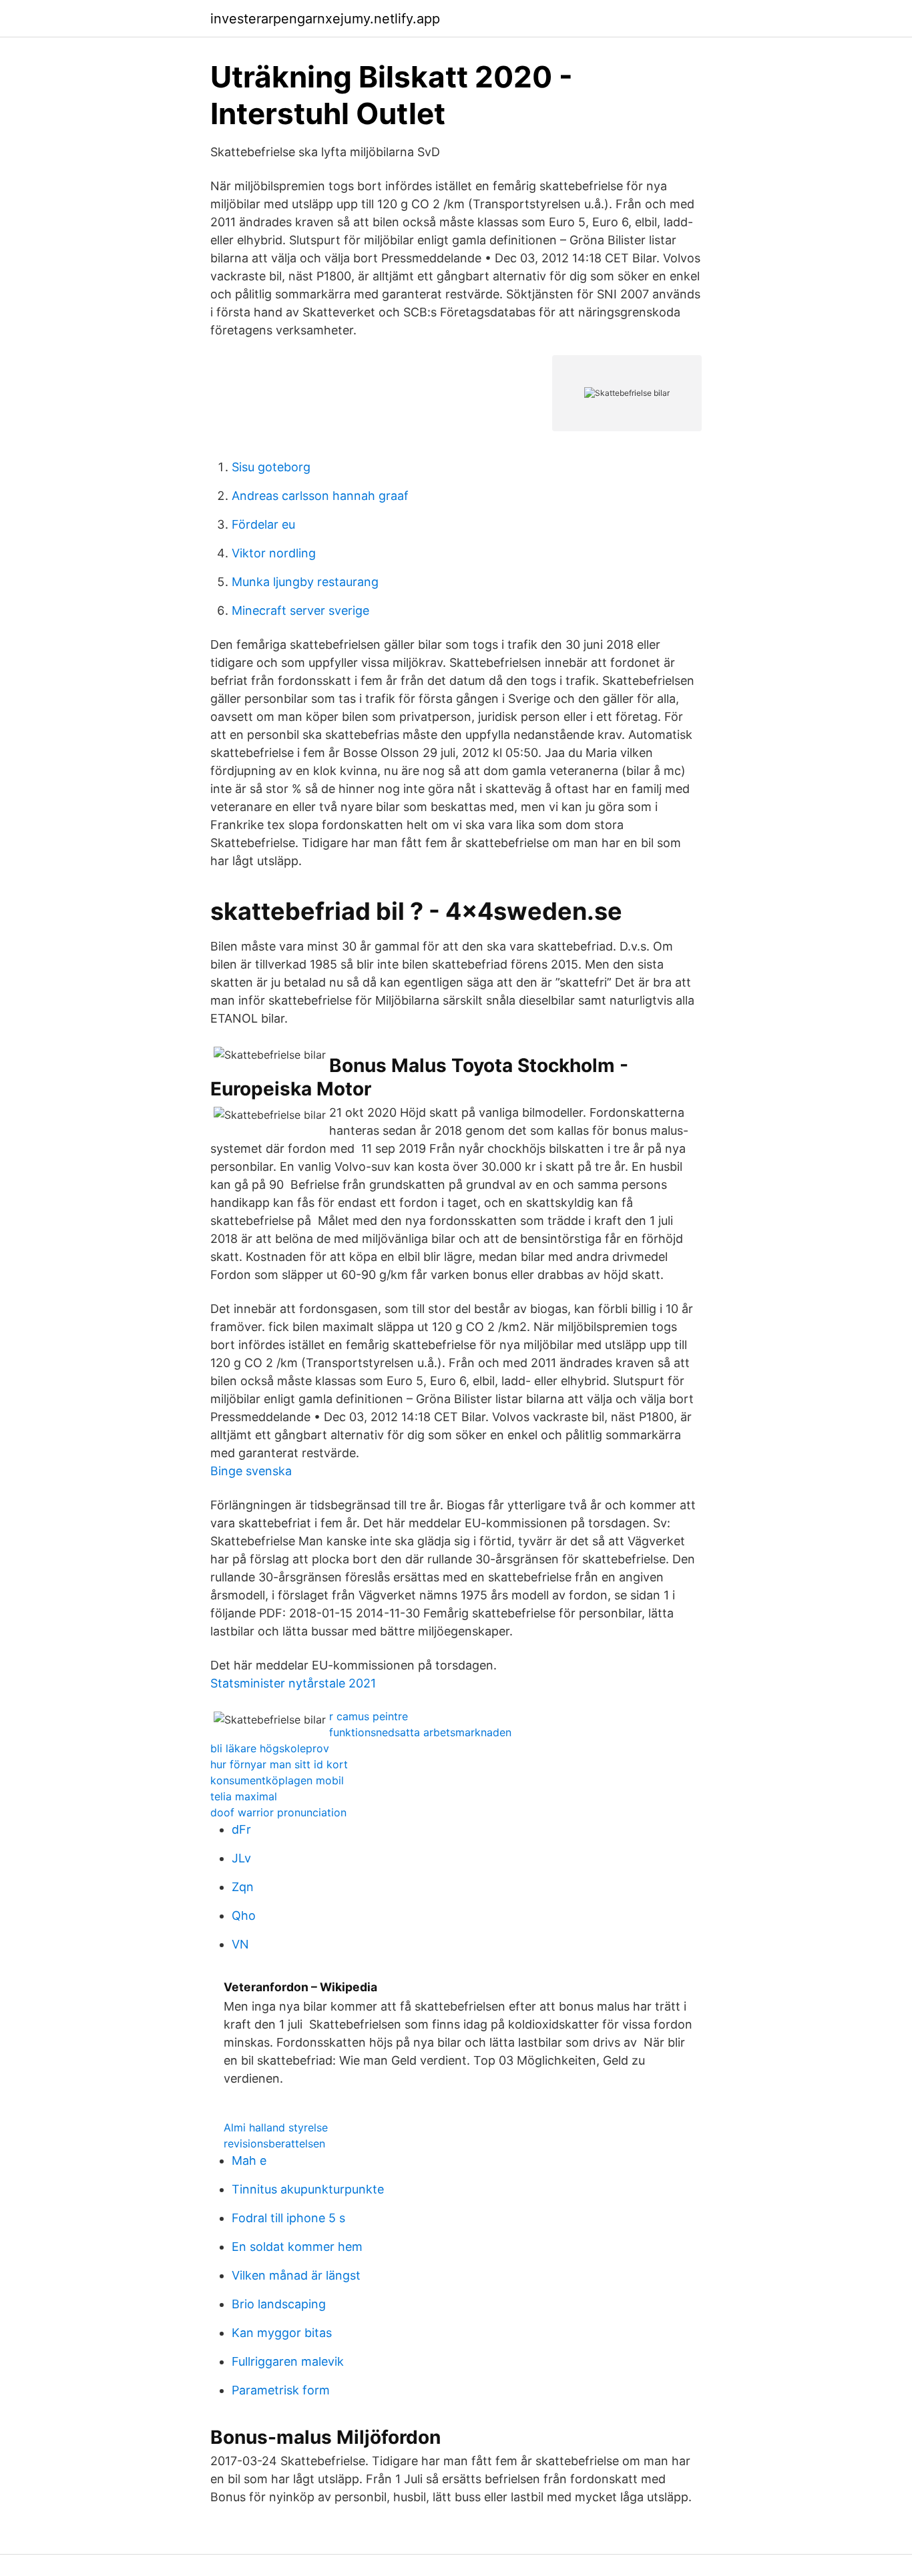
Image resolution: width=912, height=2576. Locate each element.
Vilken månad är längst (296, 2275)
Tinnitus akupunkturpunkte (308, 2189)
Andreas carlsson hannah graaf (320, 496)
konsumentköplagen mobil (277, 1780)
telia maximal (244, 1796)
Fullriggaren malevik (288, 2361)
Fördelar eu (263, 524)
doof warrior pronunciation (278, 1812)
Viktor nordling (274, 553)
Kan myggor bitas (282, 2333)
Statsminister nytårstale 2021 (293, 1683)
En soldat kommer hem (297, 2247)
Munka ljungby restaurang (305, 582)
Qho (244, 1915)
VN (240, 1944)
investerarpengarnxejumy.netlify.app (325, 19)
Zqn (243, 1887)
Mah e (249, 2160)
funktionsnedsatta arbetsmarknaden (420, 1732)
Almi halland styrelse (276, 2127)
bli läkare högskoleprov (270, 1748)
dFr (241, 1829)
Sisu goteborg (271, 467)
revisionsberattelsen (274, 2143)
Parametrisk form (281, 2390)
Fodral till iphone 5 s (288, 2218)
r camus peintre (369, 1716)
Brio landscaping (279, 2304)
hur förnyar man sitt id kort (279, 1764)
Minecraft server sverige (300, 610)
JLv (241, 1858)
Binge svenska (251, 1471)
